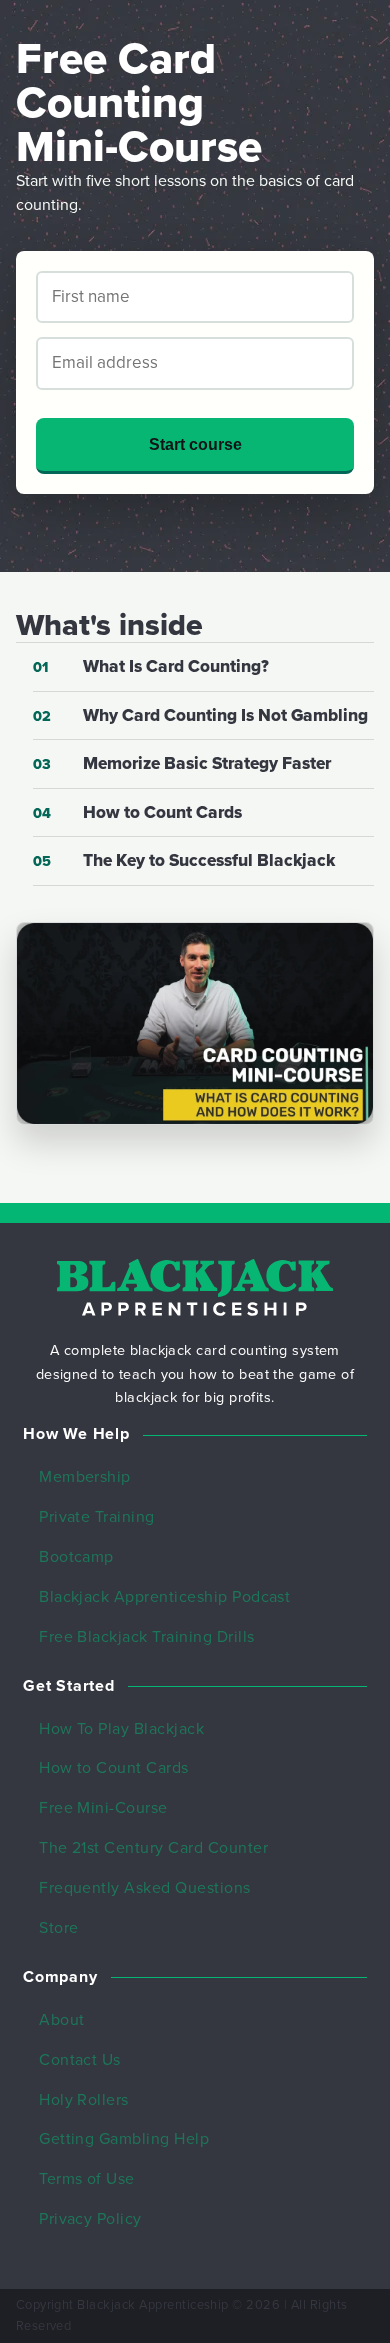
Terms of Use (87, 2179)
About (61, 2020)
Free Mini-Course (103, 1808)
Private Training (97, 1517)
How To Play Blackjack (121, 1729)
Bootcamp (76, 1557)
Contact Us (80, 2060)
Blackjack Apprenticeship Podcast (164, 1597)
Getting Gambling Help (124, 2139)
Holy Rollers (84, 2100)
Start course (195, 444)
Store (58, 1928)
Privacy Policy (90, 2219)
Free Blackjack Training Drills (146, 1637)
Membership (85, 1477)
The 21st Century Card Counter (153, 1848)
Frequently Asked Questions (144, 1888)
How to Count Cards (114, 1768)
